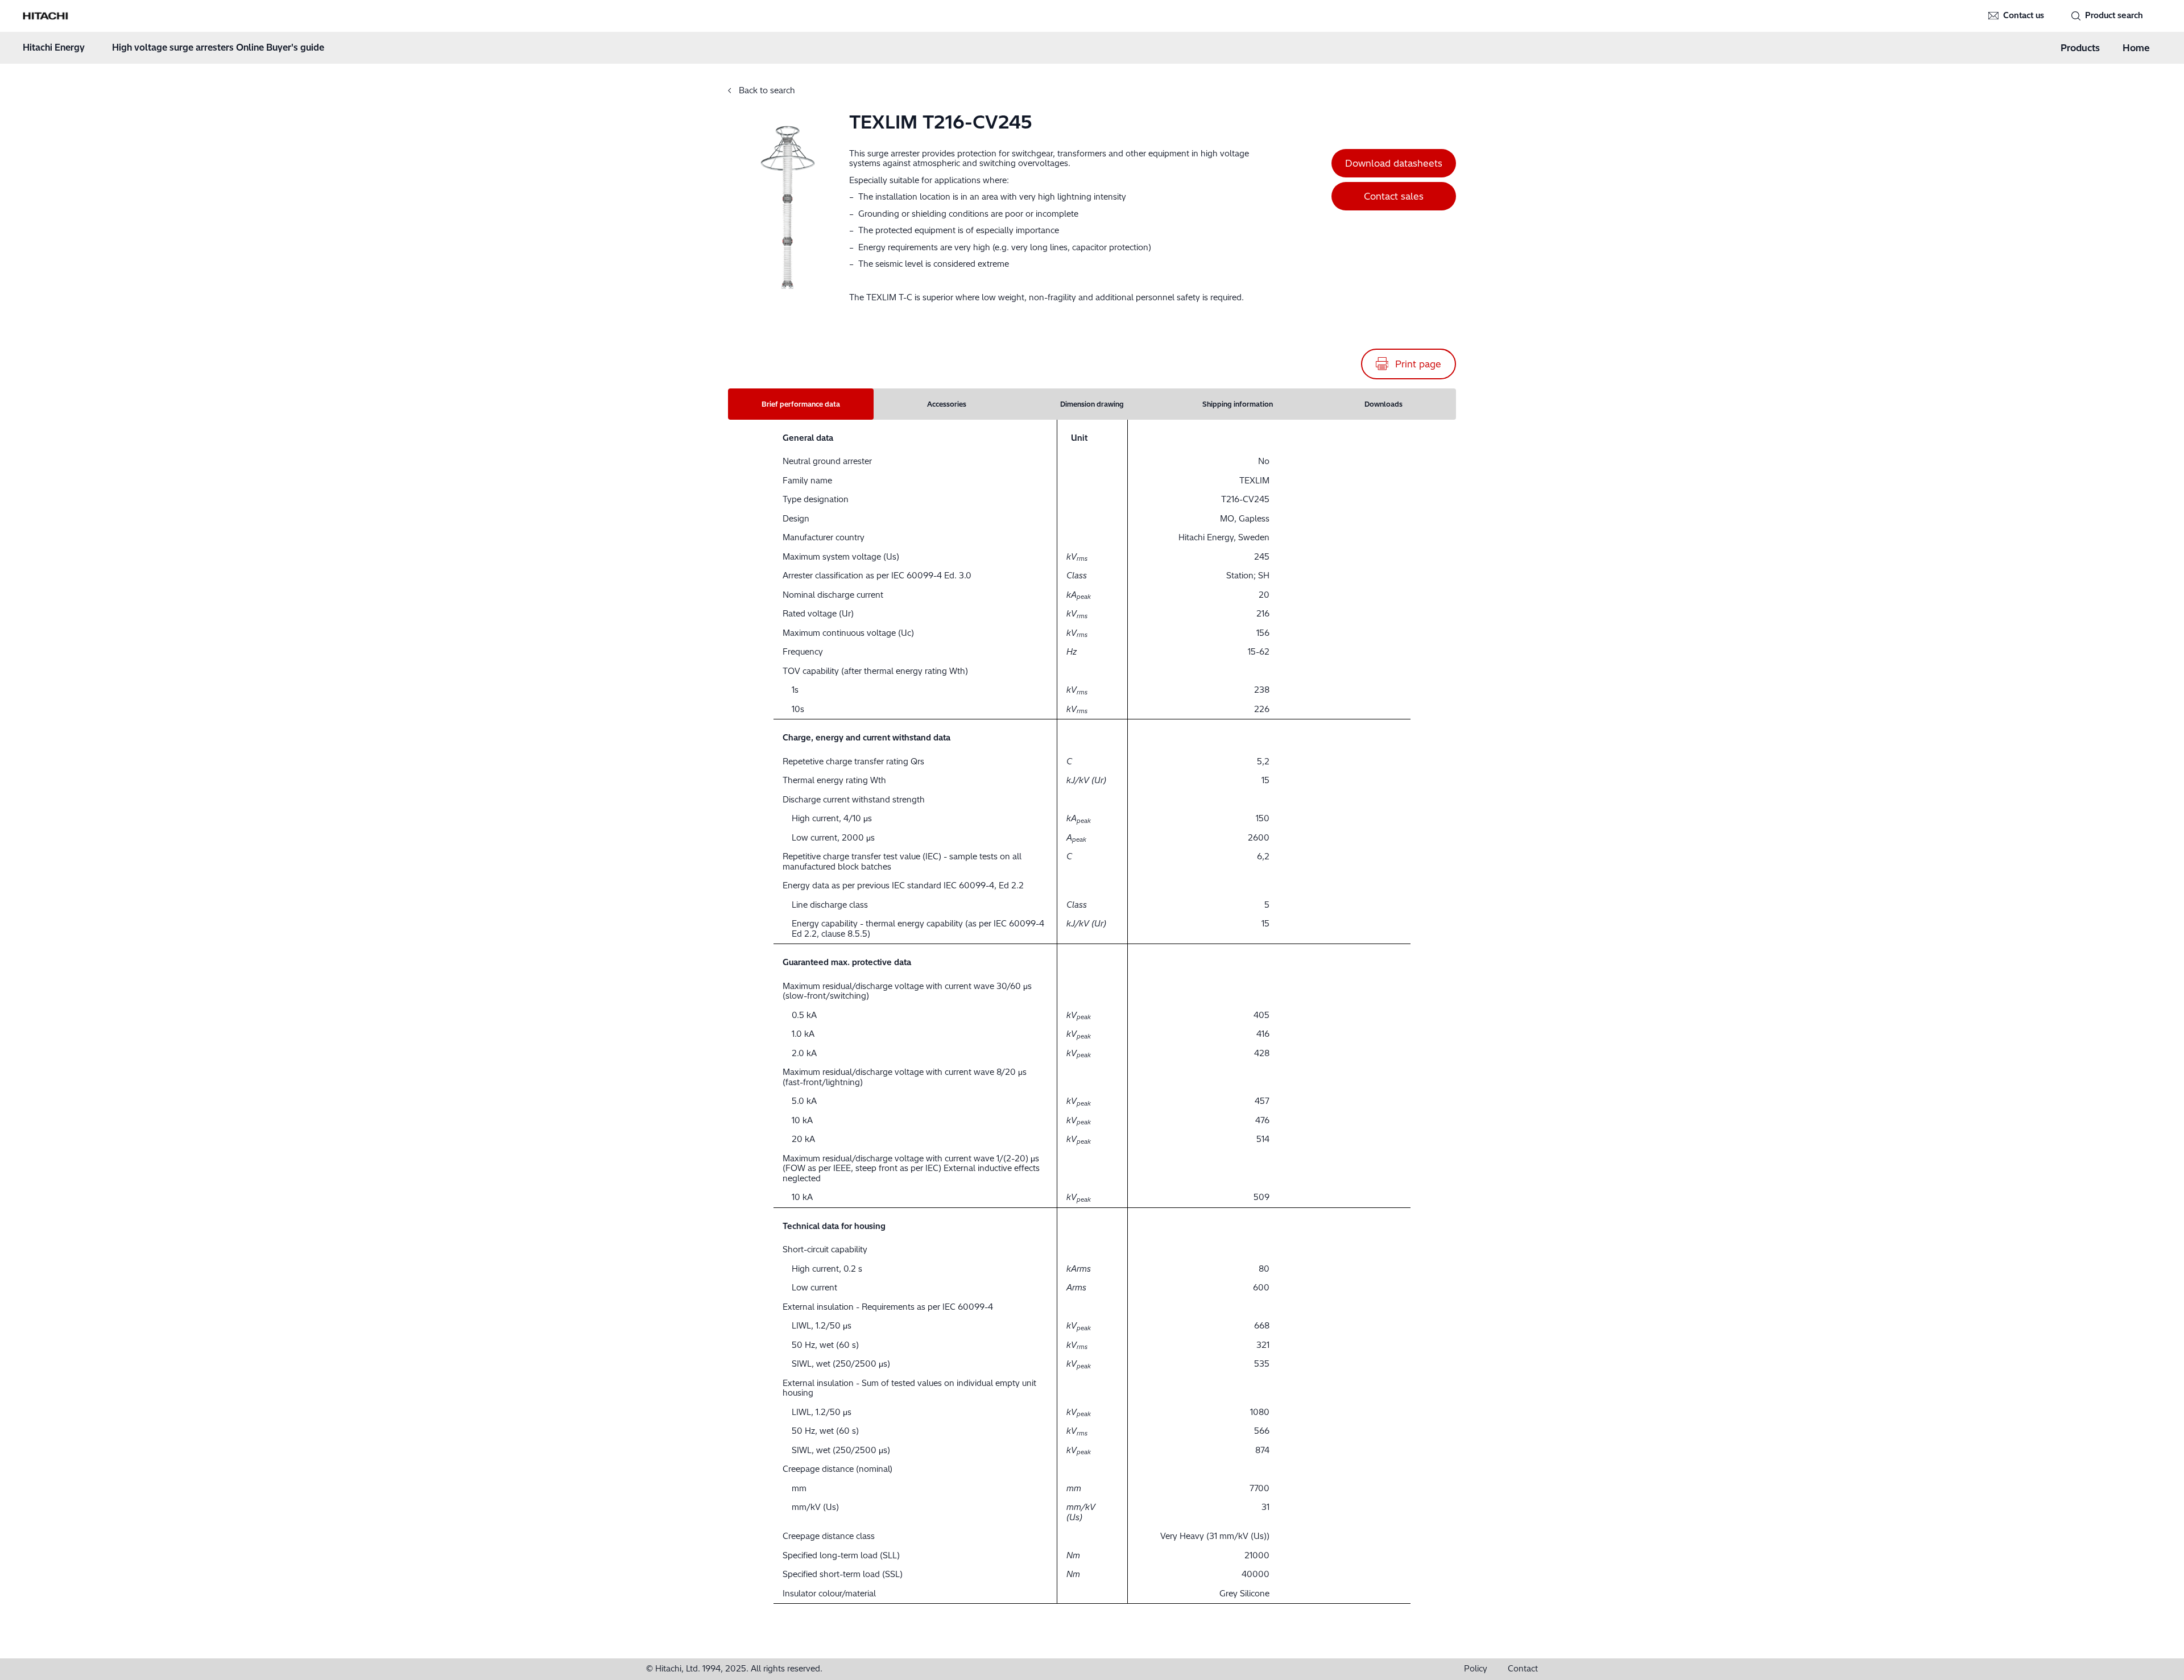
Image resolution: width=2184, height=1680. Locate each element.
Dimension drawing (1092, 404)
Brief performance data (801, 404)
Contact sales (1394, 196)
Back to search (766, 90)
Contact (1523, 1669)
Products (2080, 48)
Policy (1476, 1669)
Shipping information (1238, 404)
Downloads (1383, 404)
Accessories (947, 404)
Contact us (2024, 15)
